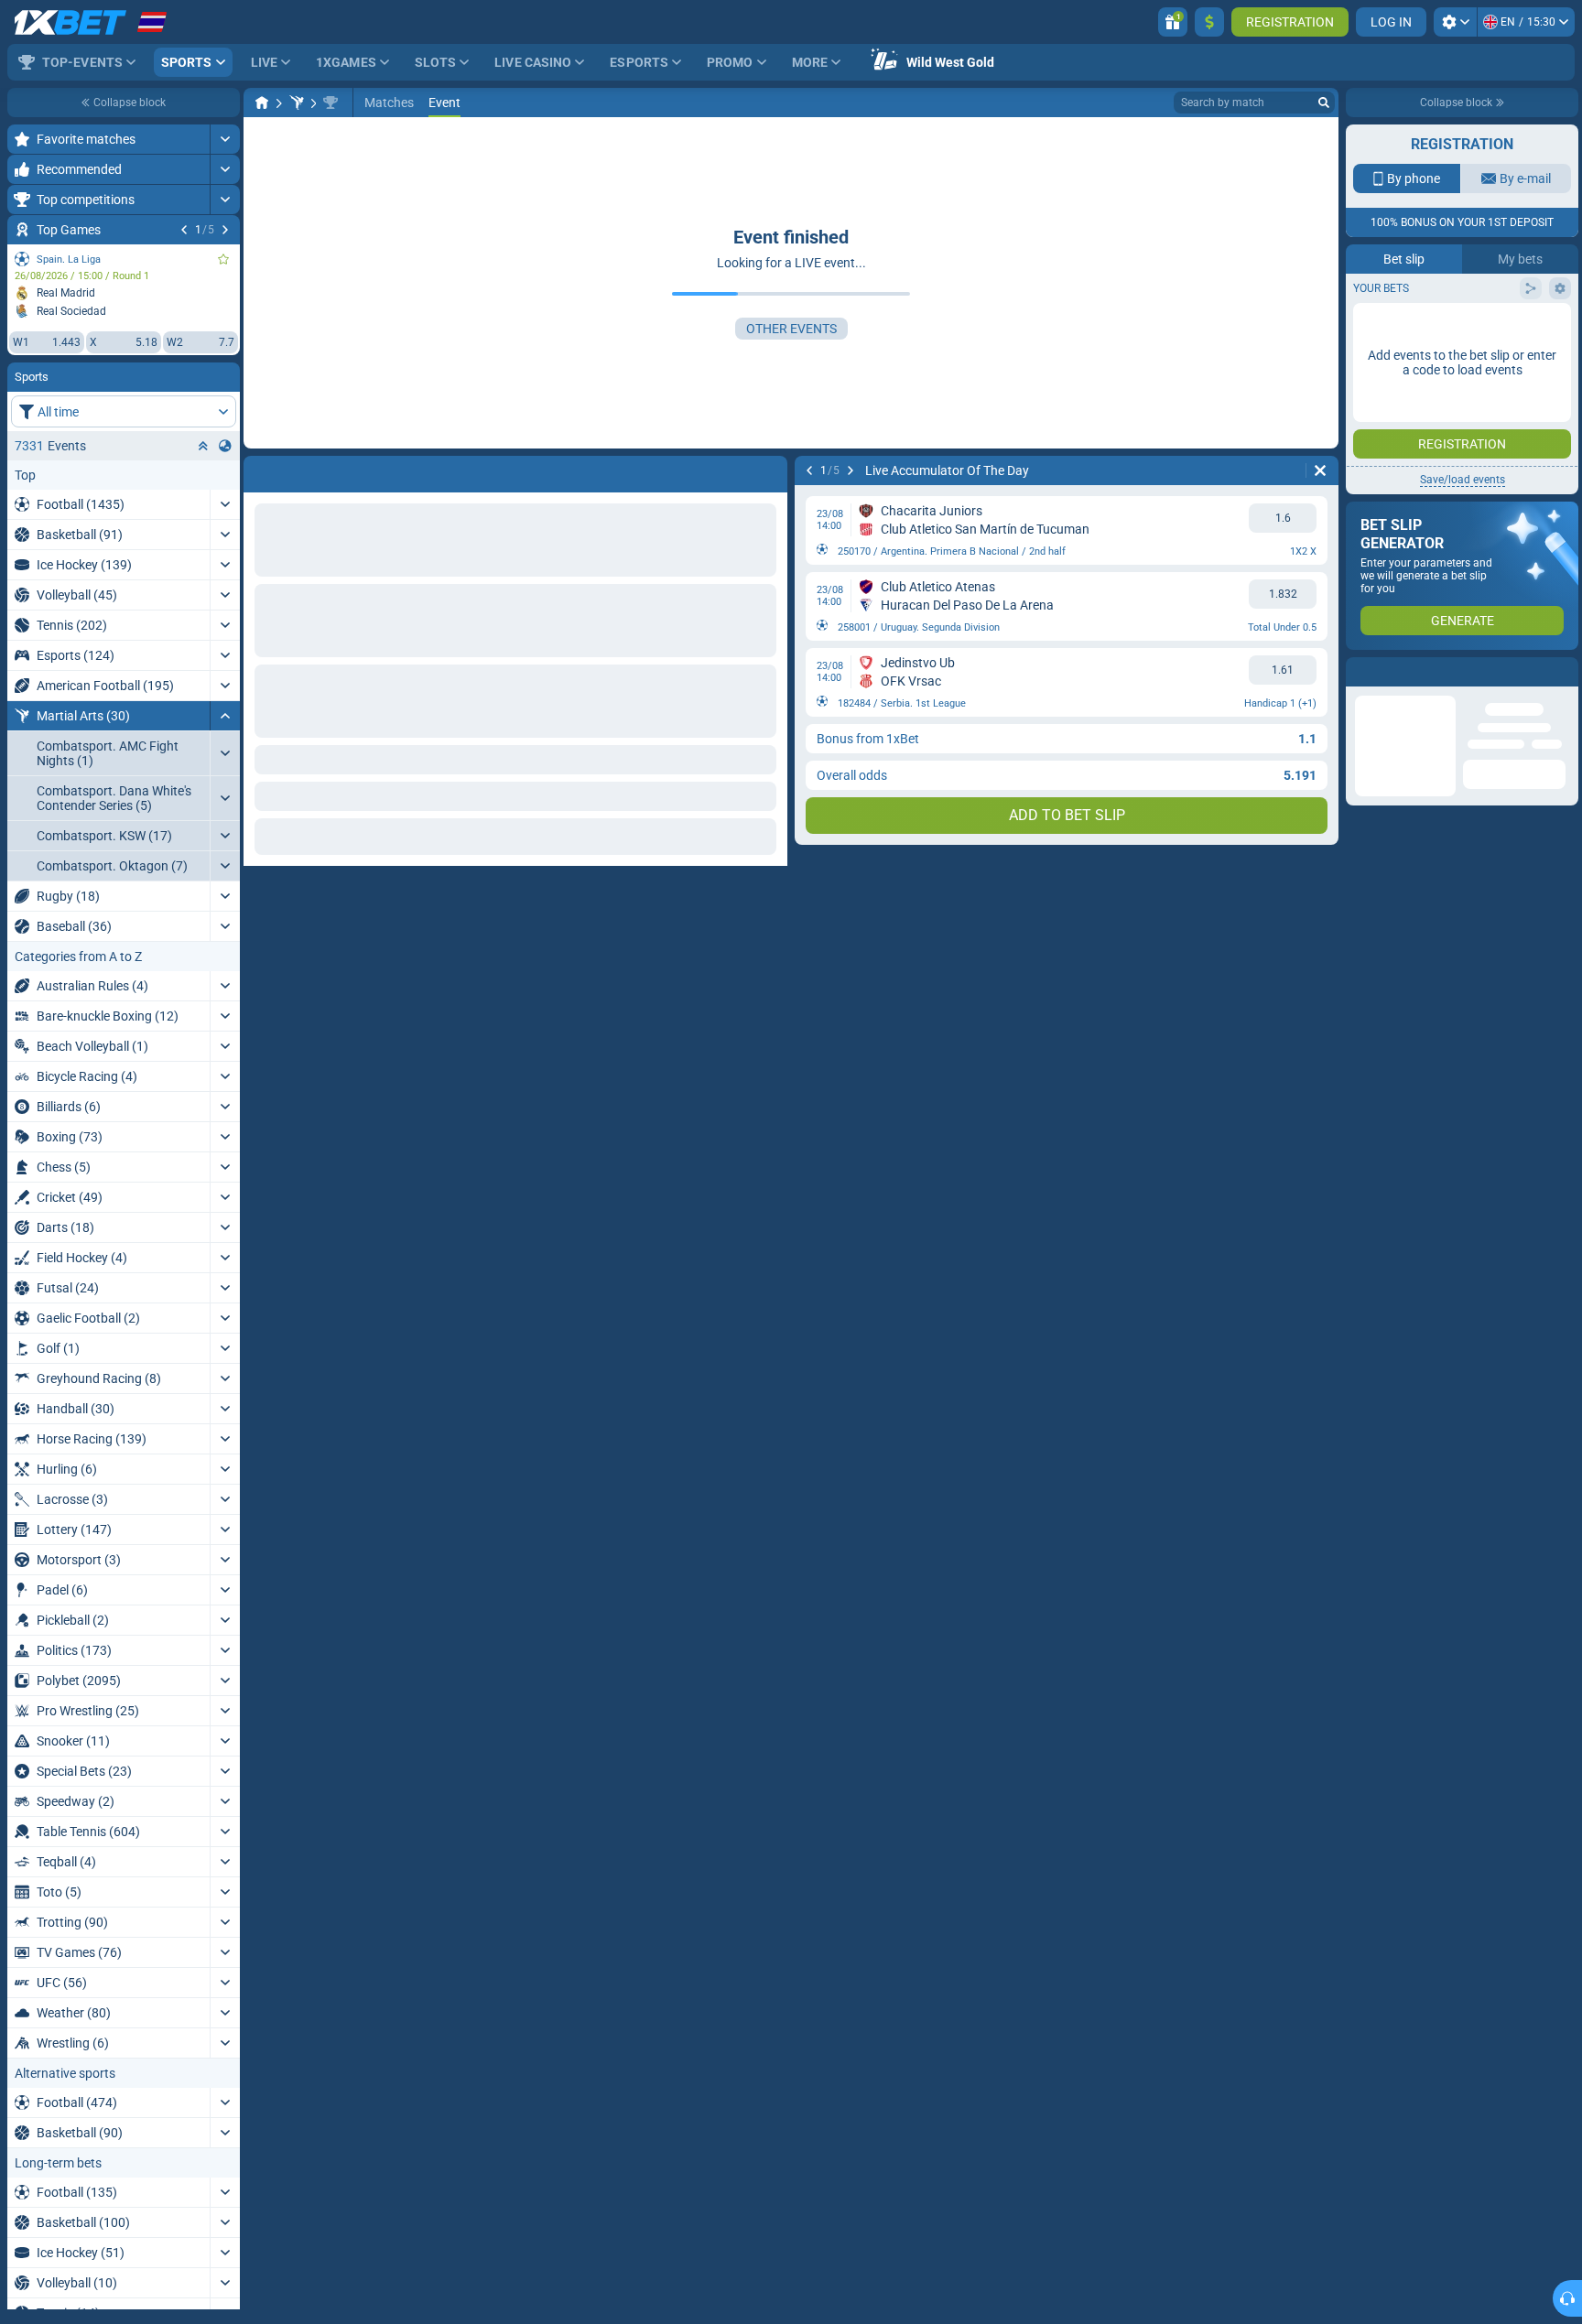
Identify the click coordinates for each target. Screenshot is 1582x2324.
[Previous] (184, 230)
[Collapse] (225, 716)
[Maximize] (225, 139)
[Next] (225, 230)
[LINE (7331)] (262, 103)
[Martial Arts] (297, 103)
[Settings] (1455, 22)
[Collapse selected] (203, 446)
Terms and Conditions (1471, 400)
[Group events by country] (225, 446)
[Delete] (1320, 470)
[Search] (1324, 103)
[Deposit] (1209, 22)
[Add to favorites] (223, 259)
